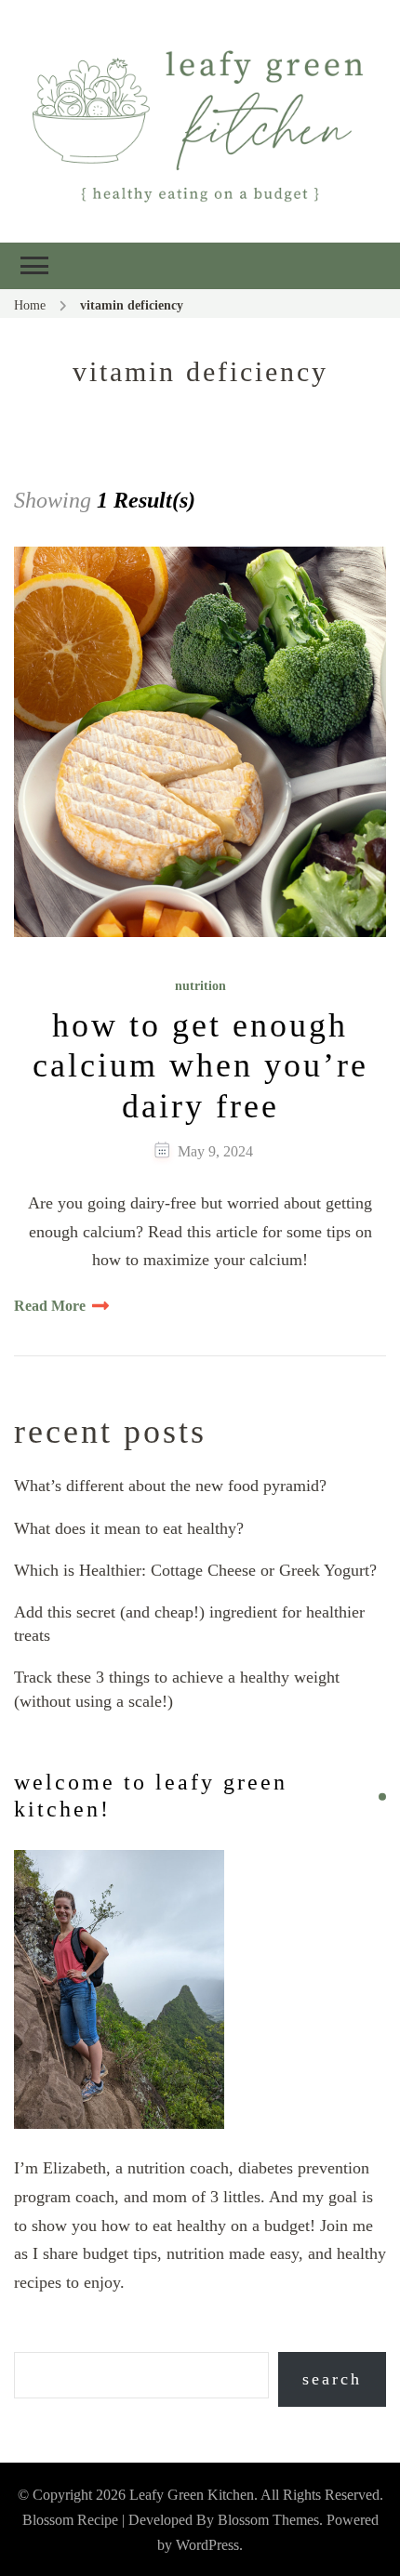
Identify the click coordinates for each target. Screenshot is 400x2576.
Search (332, 2379)
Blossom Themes (268, 2520)
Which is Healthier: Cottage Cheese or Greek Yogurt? (195, 1570)
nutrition (200, 986)
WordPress (207, 2545)
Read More (50, 1306)
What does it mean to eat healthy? (129, 1528)
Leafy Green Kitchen (192, 2495)
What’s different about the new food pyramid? (170, 1486)
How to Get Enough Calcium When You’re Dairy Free (200, 1065)
